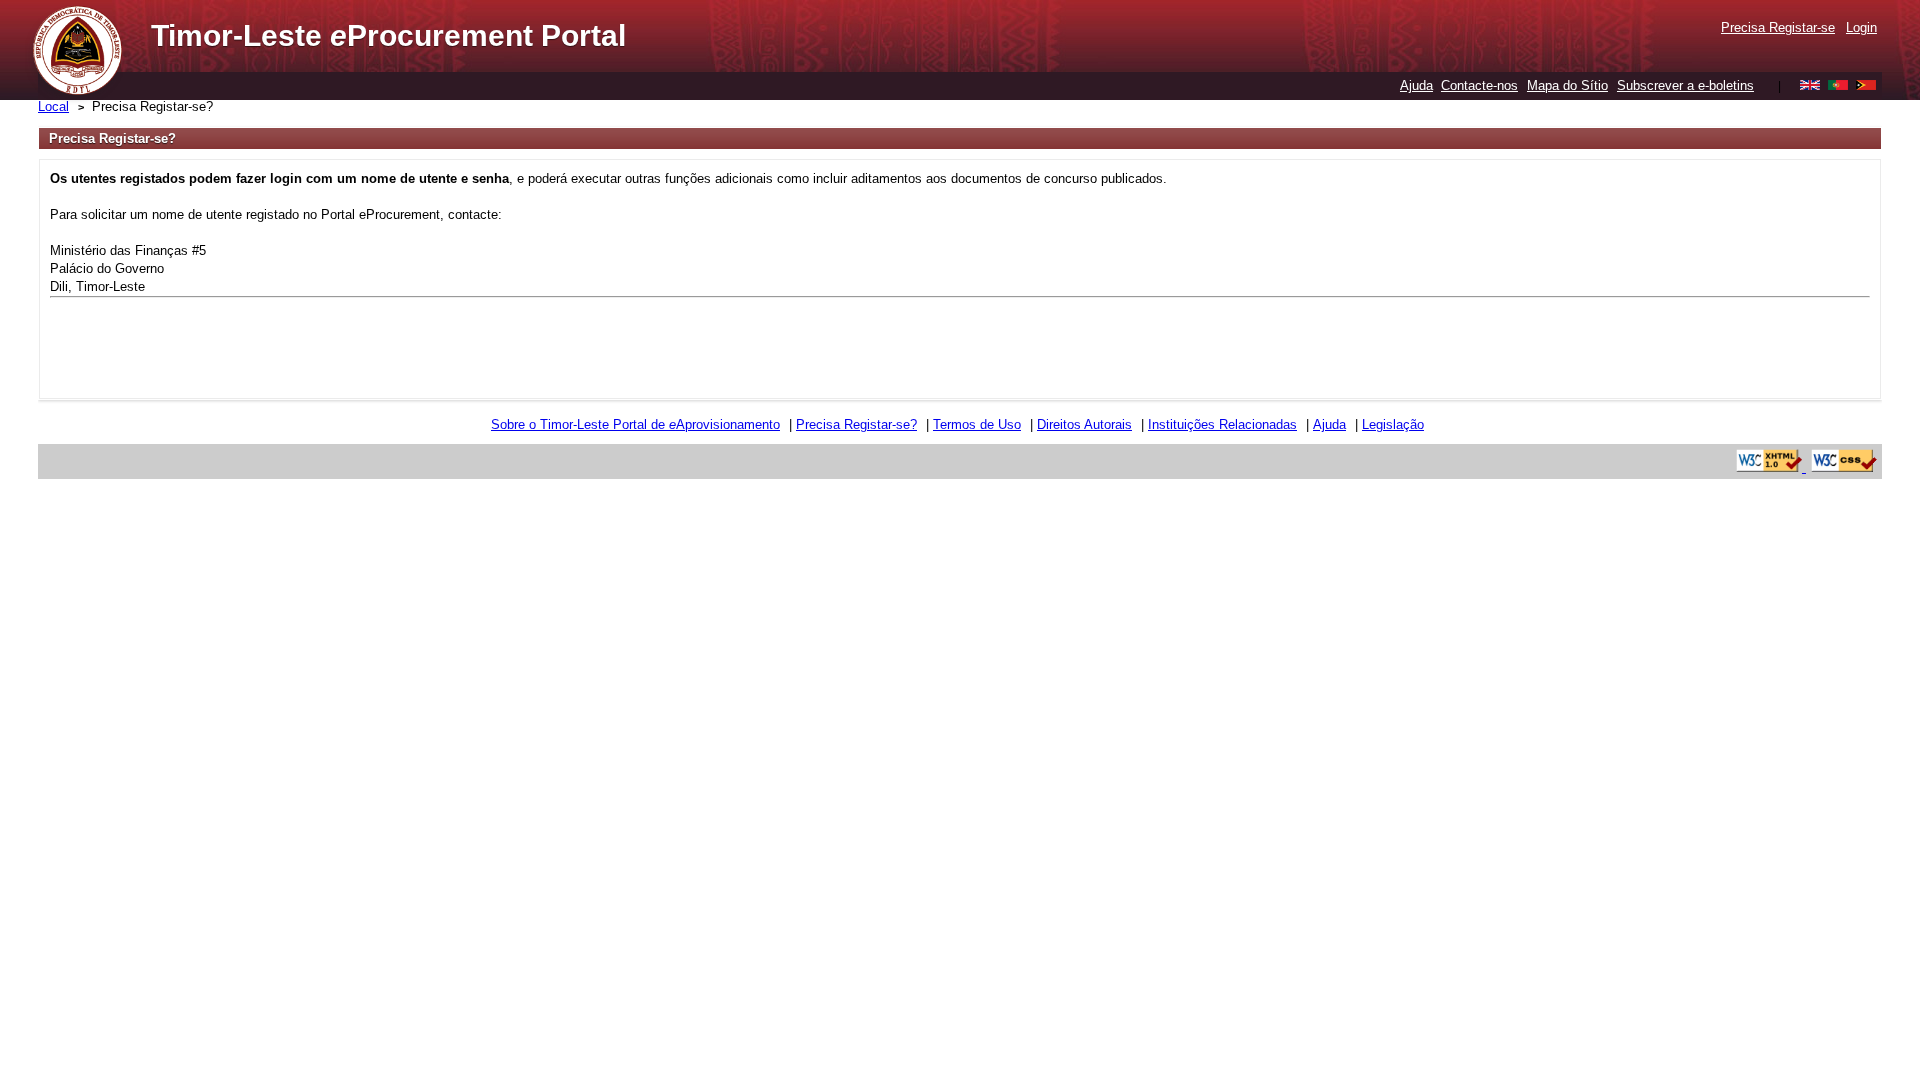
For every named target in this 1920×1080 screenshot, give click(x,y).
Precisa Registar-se (1778, 27)
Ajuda (1416, 85)
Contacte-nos (1479, 85)
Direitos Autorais (1084, 424)
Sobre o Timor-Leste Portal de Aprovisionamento (635, 424)
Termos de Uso (977, 424)
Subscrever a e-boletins (1685, 85)
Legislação (1393, 424)
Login (1861, 27)
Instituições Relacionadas (1222, 424)
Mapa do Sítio (1567, 85)
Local (53, 106)
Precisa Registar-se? (152, 106)
